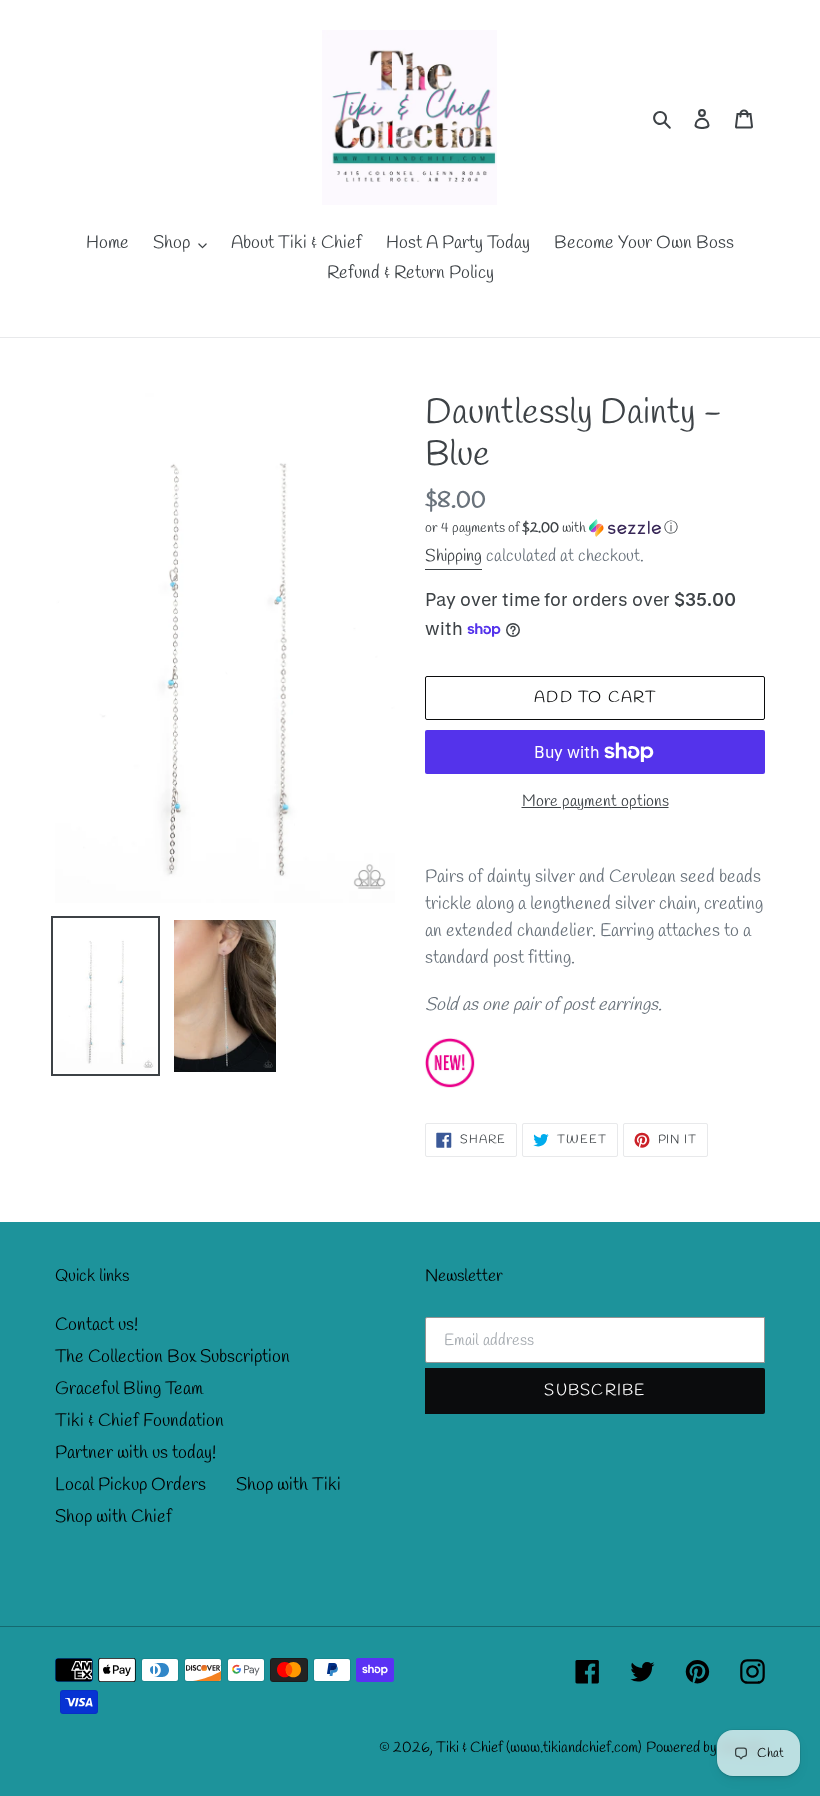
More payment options (595, 801)
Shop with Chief (113, 1517)
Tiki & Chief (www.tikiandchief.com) (539, 1748)
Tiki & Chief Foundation (139, 1421)
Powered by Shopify (705, 1748)
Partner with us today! (135, 1453)
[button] (551, 528)
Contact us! (96, 1325)
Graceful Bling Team (129, 1389)
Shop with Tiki (288, 1485)
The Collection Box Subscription (172, 1357)
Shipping (453, 556)
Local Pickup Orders (130, 1485)
